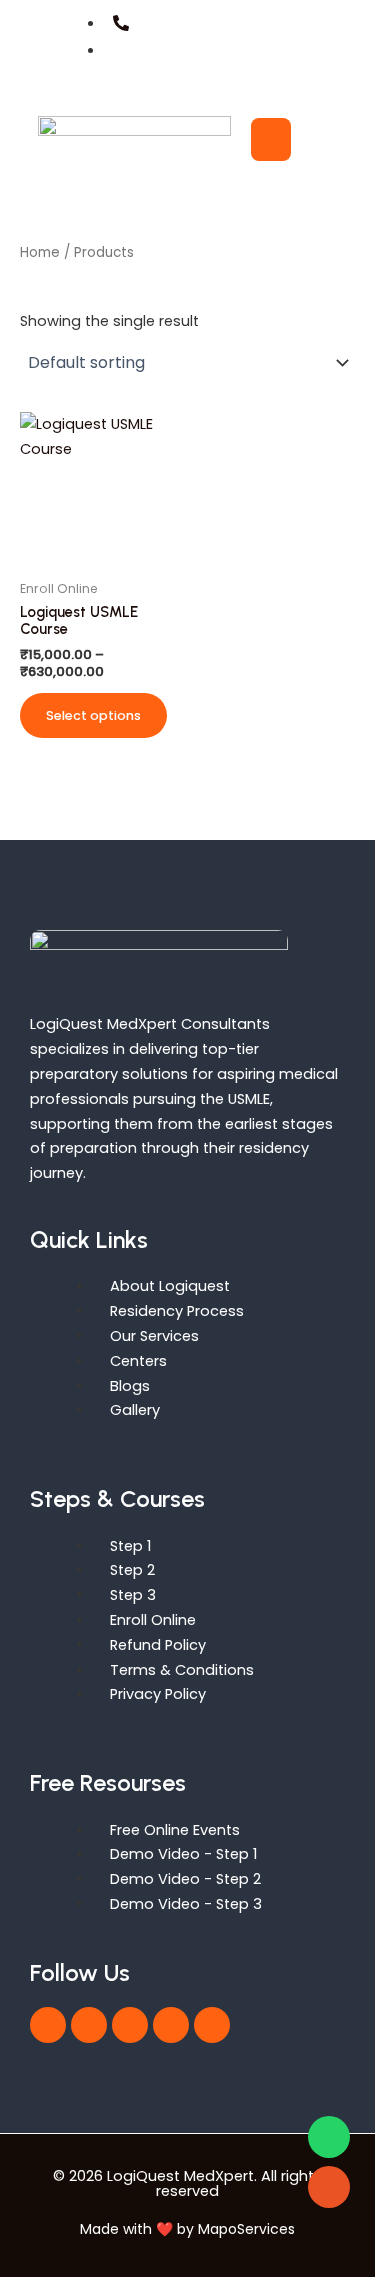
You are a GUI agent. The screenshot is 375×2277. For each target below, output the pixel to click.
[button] (320, 139)
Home (40, 252)
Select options (93, 715)
